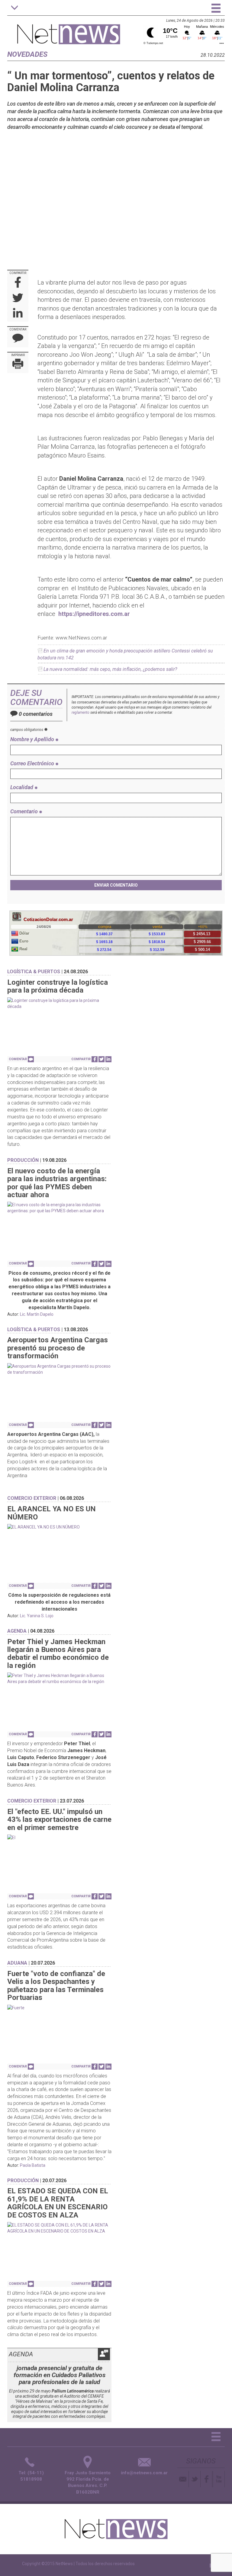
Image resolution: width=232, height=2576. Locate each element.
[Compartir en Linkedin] (18, 314)
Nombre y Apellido (33, 739)
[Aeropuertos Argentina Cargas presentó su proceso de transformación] (59, 1369)
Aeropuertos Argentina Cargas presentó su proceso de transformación (58, 1348)
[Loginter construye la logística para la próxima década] (59, 1003)
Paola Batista (33, 2165)
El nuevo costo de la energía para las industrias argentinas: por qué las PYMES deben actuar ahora (57, 1183)
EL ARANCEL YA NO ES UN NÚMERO (52, 1513)
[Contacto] (183, 2479)
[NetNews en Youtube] (219, 2479)
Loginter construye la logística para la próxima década (58, 986)
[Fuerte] (59, 2008)
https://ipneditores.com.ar (94, 614)
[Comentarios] (18, 339)
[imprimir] (18, 365)
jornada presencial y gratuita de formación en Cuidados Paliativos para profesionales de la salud (60, 2375)
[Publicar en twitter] (18, 298)
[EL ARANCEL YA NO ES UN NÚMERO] (59, 1527)
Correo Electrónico (33, 763)
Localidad (22, 787)
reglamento (81, 713)
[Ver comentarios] (31, 1059)
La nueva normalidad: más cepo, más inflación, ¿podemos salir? (110, 669)
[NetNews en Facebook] (206, 2479)
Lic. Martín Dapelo (37, 1314)
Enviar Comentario (116, 885)
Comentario (25, 811)
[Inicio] (69, 31)
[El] (59, 1838)
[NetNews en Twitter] (195, 2479)
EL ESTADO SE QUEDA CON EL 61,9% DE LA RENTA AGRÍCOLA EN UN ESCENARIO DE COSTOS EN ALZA (58, 2203)
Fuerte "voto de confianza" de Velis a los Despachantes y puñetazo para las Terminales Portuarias (56, 1986)
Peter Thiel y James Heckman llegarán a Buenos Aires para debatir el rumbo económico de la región (58, 1654)
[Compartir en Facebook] (18, 283)
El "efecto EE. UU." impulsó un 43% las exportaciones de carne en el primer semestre (59, 1820)
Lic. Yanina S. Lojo (37, 1616)
